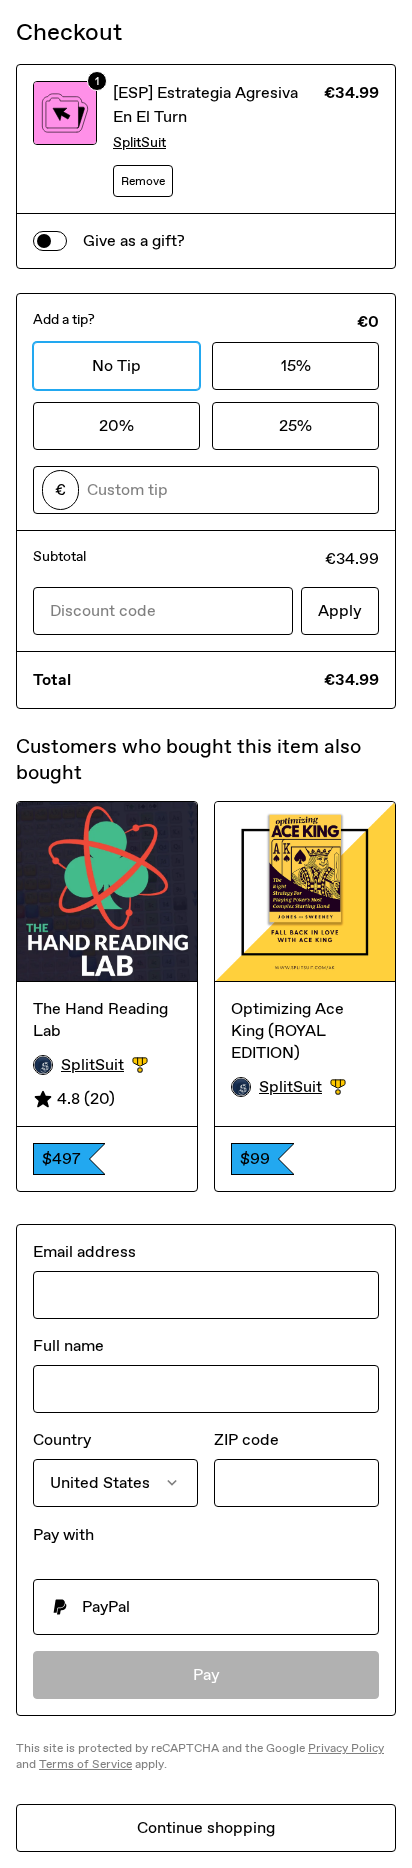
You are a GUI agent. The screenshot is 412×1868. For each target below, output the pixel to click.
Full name (68, 1345)
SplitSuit (139, 142)
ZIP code (246, 1439)
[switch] (50, 241)
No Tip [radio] (116, 365)
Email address (84, 1251)
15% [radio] (296, 365)
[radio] (206, 1607)
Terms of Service (85, 1764)
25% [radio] (295, 425)
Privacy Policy (346, 1748)
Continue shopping (206, 1827)
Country (62, 1439)
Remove (143, 181)
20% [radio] (116, 425)
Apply (340, 610)
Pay (206, 1674)
